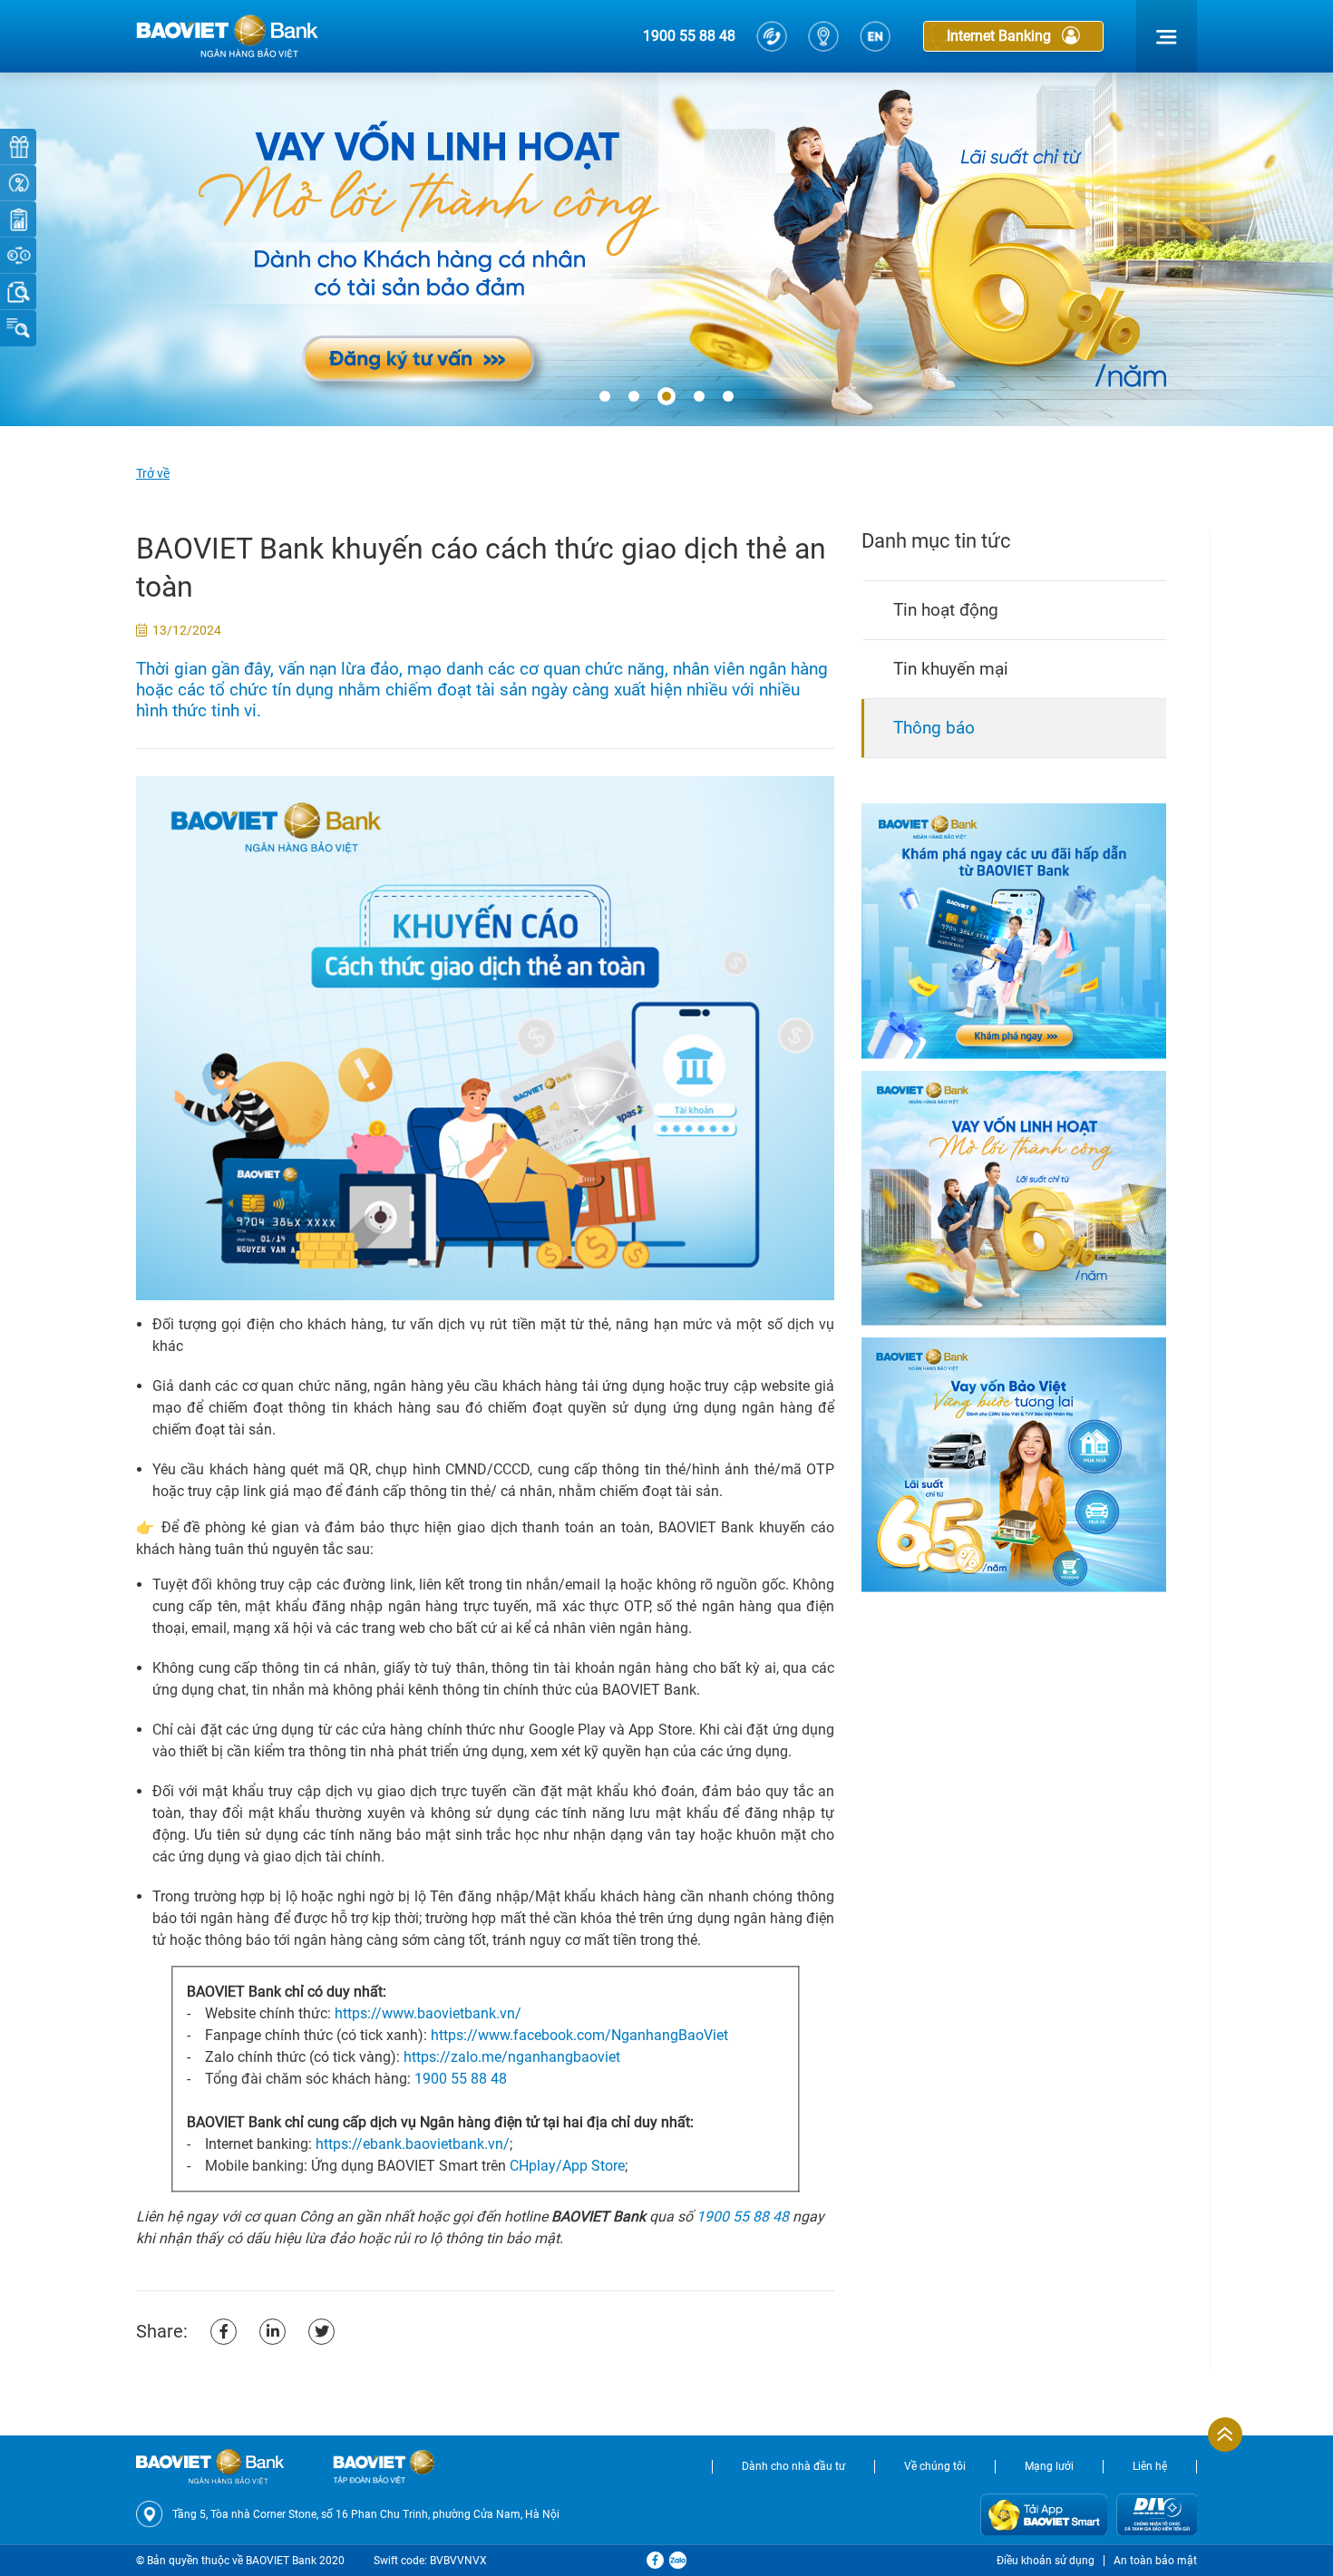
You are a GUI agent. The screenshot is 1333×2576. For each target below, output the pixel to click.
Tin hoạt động (946, 610)
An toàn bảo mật (1155, 2561)
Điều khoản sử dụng (1046, 2561)
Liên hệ (1150, 2466)
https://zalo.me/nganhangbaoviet (512, 2057)
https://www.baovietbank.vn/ (428, 2013)
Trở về (153, 473)
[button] (605, 397)
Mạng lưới (1049, 2466)
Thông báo (934, 728)
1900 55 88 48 (689, 36)
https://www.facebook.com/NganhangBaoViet (579, 2035)
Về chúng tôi (935, 2466)
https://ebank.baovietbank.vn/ (413, 2144)
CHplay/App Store (567, 2166)
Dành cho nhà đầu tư (793, 2466)
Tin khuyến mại (951, 669)
